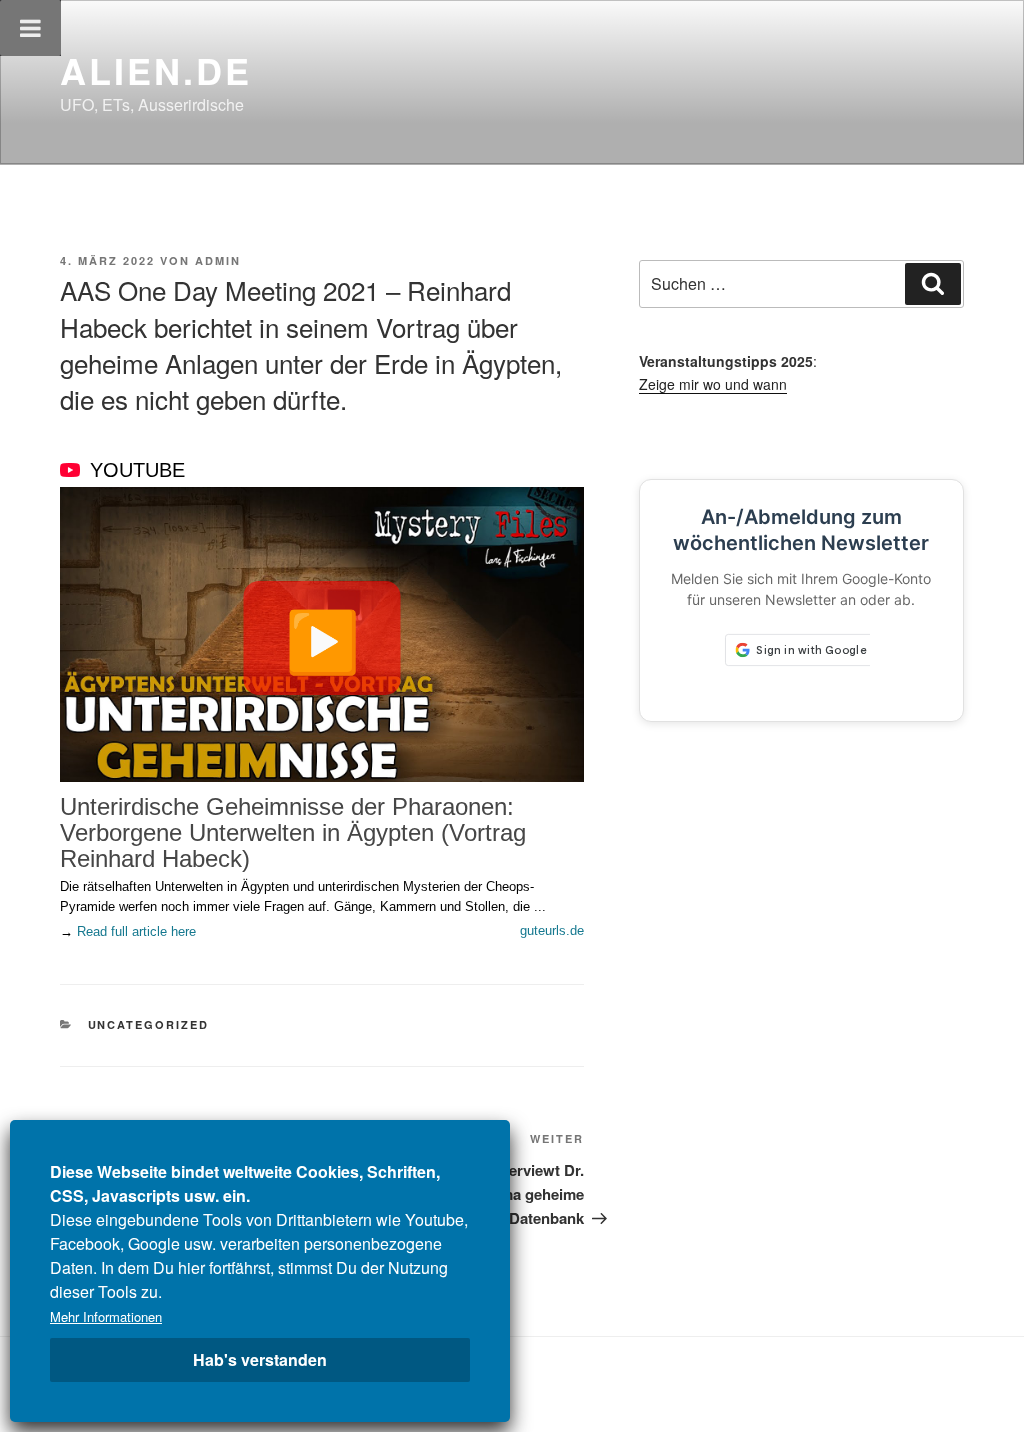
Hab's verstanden (260, 1359)
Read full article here (136, 931)
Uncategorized (149, 1024)
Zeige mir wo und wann (713, 384)
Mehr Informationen (106, 1316)
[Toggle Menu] (30, 28)
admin (218, 260)
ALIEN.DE (156, 70)
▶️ (322, 638)
